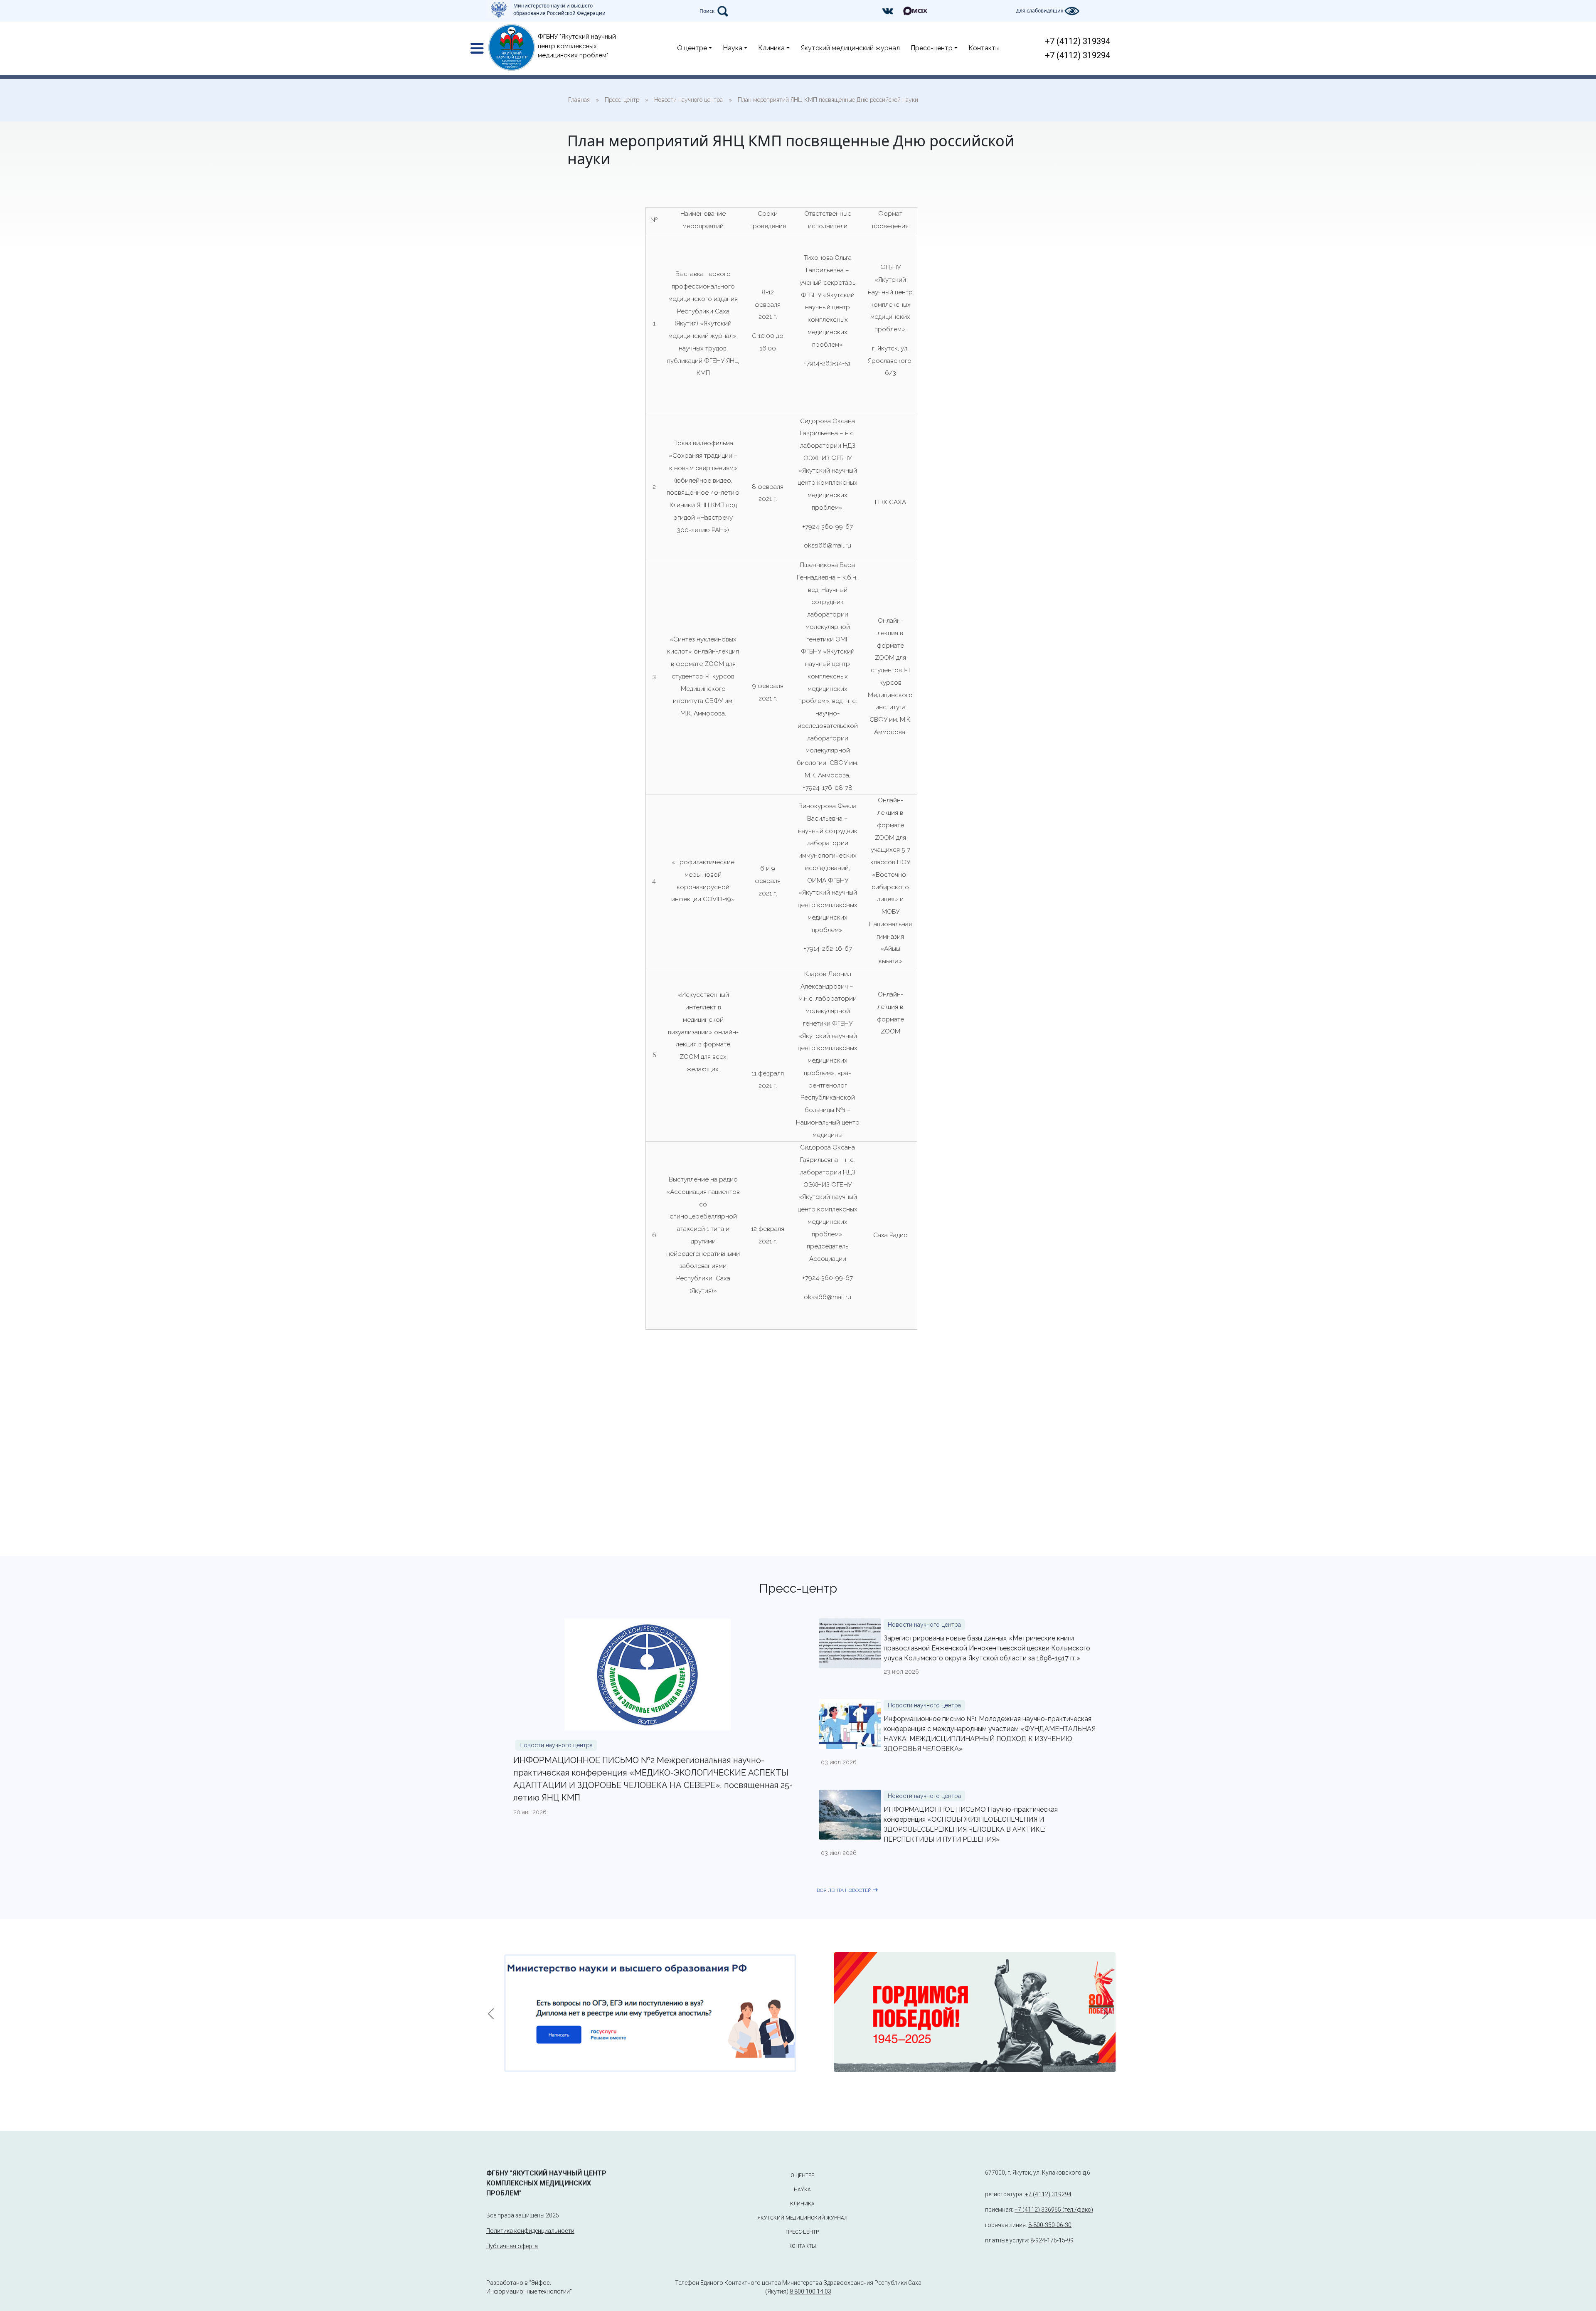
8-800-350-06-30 (1050, 2225)
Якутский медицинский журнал (850, 48)
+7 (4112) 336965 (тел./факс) (1054, 2210)
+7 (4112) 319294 (1078, 55)
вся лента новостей (845, 1890)
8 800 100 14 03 (810, 2291)
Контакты (984, 48)
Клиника (771, 48)
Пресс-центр (932, 48)
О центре (692, 48)
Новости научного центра (556, 1745)
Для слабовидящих (1040, 11)
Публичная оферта (512, 2246)
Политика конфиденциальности (530, 2231)
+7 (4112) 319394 (1078, 41)
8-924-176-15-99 (1052, 2240)
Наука (733, 48)
